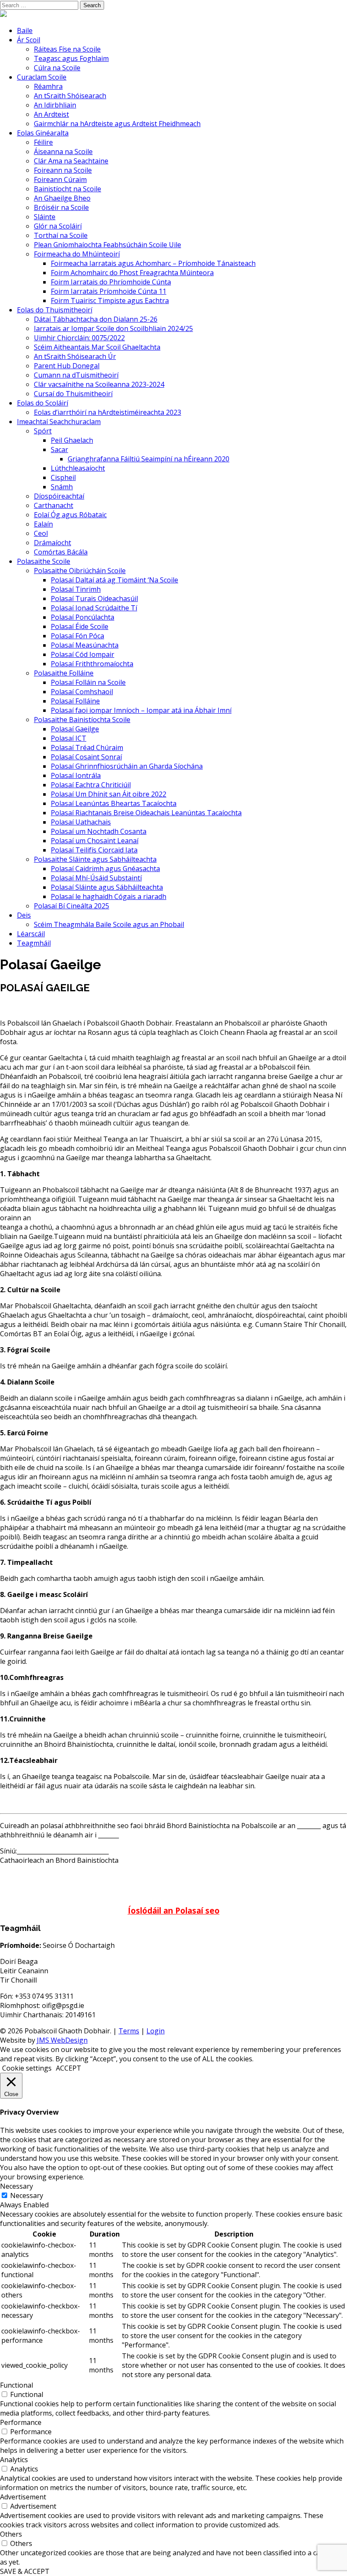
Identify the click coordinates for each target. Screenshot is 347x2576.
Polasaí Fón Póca (77, 636)
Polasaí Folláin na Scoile (88, 682)
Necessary (27, 2195)
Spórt (43, 431)
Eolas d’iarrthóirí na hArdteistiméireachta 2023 (107, 412)
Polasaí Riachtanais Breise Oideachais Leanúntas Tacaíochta (146, 813)
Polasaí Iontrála (76, 775)
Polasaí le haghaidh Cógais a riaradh (109, 896)
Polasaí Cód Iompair (83, 654)
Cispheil (63, 477)
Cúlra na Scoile (57, 68)
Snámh (62, 487)
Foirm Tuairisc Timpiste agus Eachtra (110, 301)
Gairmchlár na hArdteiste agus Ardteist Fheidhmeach (117, 124)
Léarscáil (31, 934)
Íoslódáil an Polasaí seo (174, 1910)
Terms (129, 2031)
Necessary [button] (17, 2186)
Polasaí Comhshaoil (82, 692)
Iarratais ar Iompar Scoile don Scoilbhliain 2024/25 (113, 328)
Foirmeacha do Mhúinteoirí (77, 254)
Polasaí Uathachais (81, 822)
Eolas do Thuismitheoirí (55, 310)
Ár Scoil (29, 40)
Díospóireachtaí (59, 496)
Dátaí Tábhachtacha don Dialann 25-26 (96, 319)
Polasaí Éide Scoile (80, 626)
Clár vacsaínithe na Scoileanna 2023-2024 (99, 384)
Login (156, 2031)
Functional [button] (17, 2385)
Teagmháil (34, 943)
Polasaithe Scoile (44, 561)
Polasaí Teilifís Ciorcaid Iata (94, 850)
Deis (24, 915)
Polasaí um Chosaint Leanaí (95, 841)
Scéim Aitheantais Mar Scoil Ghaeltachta (97, 347)
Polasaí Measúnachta (85, 645)
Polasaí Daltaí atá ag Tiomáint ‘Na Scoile (114, 580)
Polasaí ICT (69, 738)
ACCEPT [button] (69, 2068)
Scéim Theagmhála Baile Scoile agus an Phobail (109, 924)
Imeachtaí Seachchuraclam (59, 422)
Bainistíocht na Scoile (67, 189)
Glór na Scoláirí (58, 226)
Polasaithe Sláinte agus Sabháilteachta (95, 859)
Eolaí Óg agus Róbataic (70, 515)
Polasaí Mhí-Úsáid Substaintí (96, 878)
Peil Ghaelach (72, 440)
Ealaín (43, 524)
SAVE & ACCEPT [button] (25, 2571)
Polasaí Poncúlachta (83, 617)
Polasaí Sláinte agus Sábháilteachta (107, 887)
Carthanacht (54, 505)
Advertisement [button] (23, 2497)
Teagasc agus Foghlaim (71, 58)
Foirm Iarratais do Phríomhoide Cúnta (111, 282)
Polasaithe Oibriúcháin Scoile (80, 571)
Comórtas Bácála (61, 552)
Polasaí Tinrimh (76, 589)
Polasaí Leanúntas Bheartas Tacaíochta (114, 803)
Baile (25, 30)
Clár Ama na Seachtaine (71, 161)
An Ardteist (51, 114)
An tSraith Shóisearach (70, 96)
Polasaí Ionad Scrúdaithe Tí (94, 608)
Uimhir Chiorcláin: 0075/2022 (79, 338)
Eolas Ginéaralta (43, 133)
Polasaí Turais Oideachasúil (94, 598)
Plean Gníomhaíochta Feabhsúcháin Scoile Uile (107, 245)
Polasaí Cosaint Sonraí (86, 757)
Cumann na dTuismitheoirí (76, 375)
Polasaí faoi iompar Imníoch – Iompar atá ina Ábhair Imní (141, 710)
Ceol (41, 533)
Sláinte (45, 217)
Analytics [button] (14, 2460)
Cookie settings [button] (27, 2068)
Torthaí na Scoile (61, 235)
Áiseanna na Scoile (63, 152)
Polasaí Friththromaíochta (92, 664)
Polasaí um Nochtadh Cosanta (99, 831)
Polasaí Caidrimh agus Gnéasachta (105, 869)
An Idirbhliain (55, 105)
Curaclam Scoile (42, 77)
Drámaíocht (52, 543)
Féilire (43, 142)
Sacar (59, 450)
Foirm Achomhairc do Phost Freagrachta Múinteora (132, 273)
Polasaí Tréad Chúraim (87, 747)
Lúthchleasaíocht (78, 468)
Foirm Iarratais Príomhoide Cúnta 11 (109, 291)
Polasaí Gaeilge (75, 729)
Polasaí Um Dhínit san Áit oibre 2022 (109, 794)
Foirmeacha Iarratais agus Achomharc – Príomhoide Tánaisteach (153, 263)
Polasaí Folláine (75, 701)
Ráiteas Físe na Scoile (67, 49)
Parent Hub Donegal (67, 366)
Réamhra (48, 86)
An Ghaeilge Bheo (62, 198)
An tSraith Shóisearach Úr (75, 356)
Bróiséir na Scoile (61, 207)
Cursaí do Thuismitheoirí (73, 394)
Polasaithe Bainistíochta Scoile (82, 720)
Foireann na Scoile (63, 170)
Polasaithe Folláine (64, 673)
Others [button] (11, 2534)
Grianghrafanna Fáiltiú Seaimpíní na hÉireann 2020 (149, 459)
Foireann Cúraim (60, 179)
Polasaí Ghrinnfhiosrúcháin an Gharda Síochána (127, 766)
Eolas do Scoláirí (43, 403)
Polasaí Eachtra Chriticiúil (91, 785)
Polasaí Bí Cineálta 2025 (72, 906)
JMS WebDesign (62, 2040)
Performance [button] (21, 2422)
